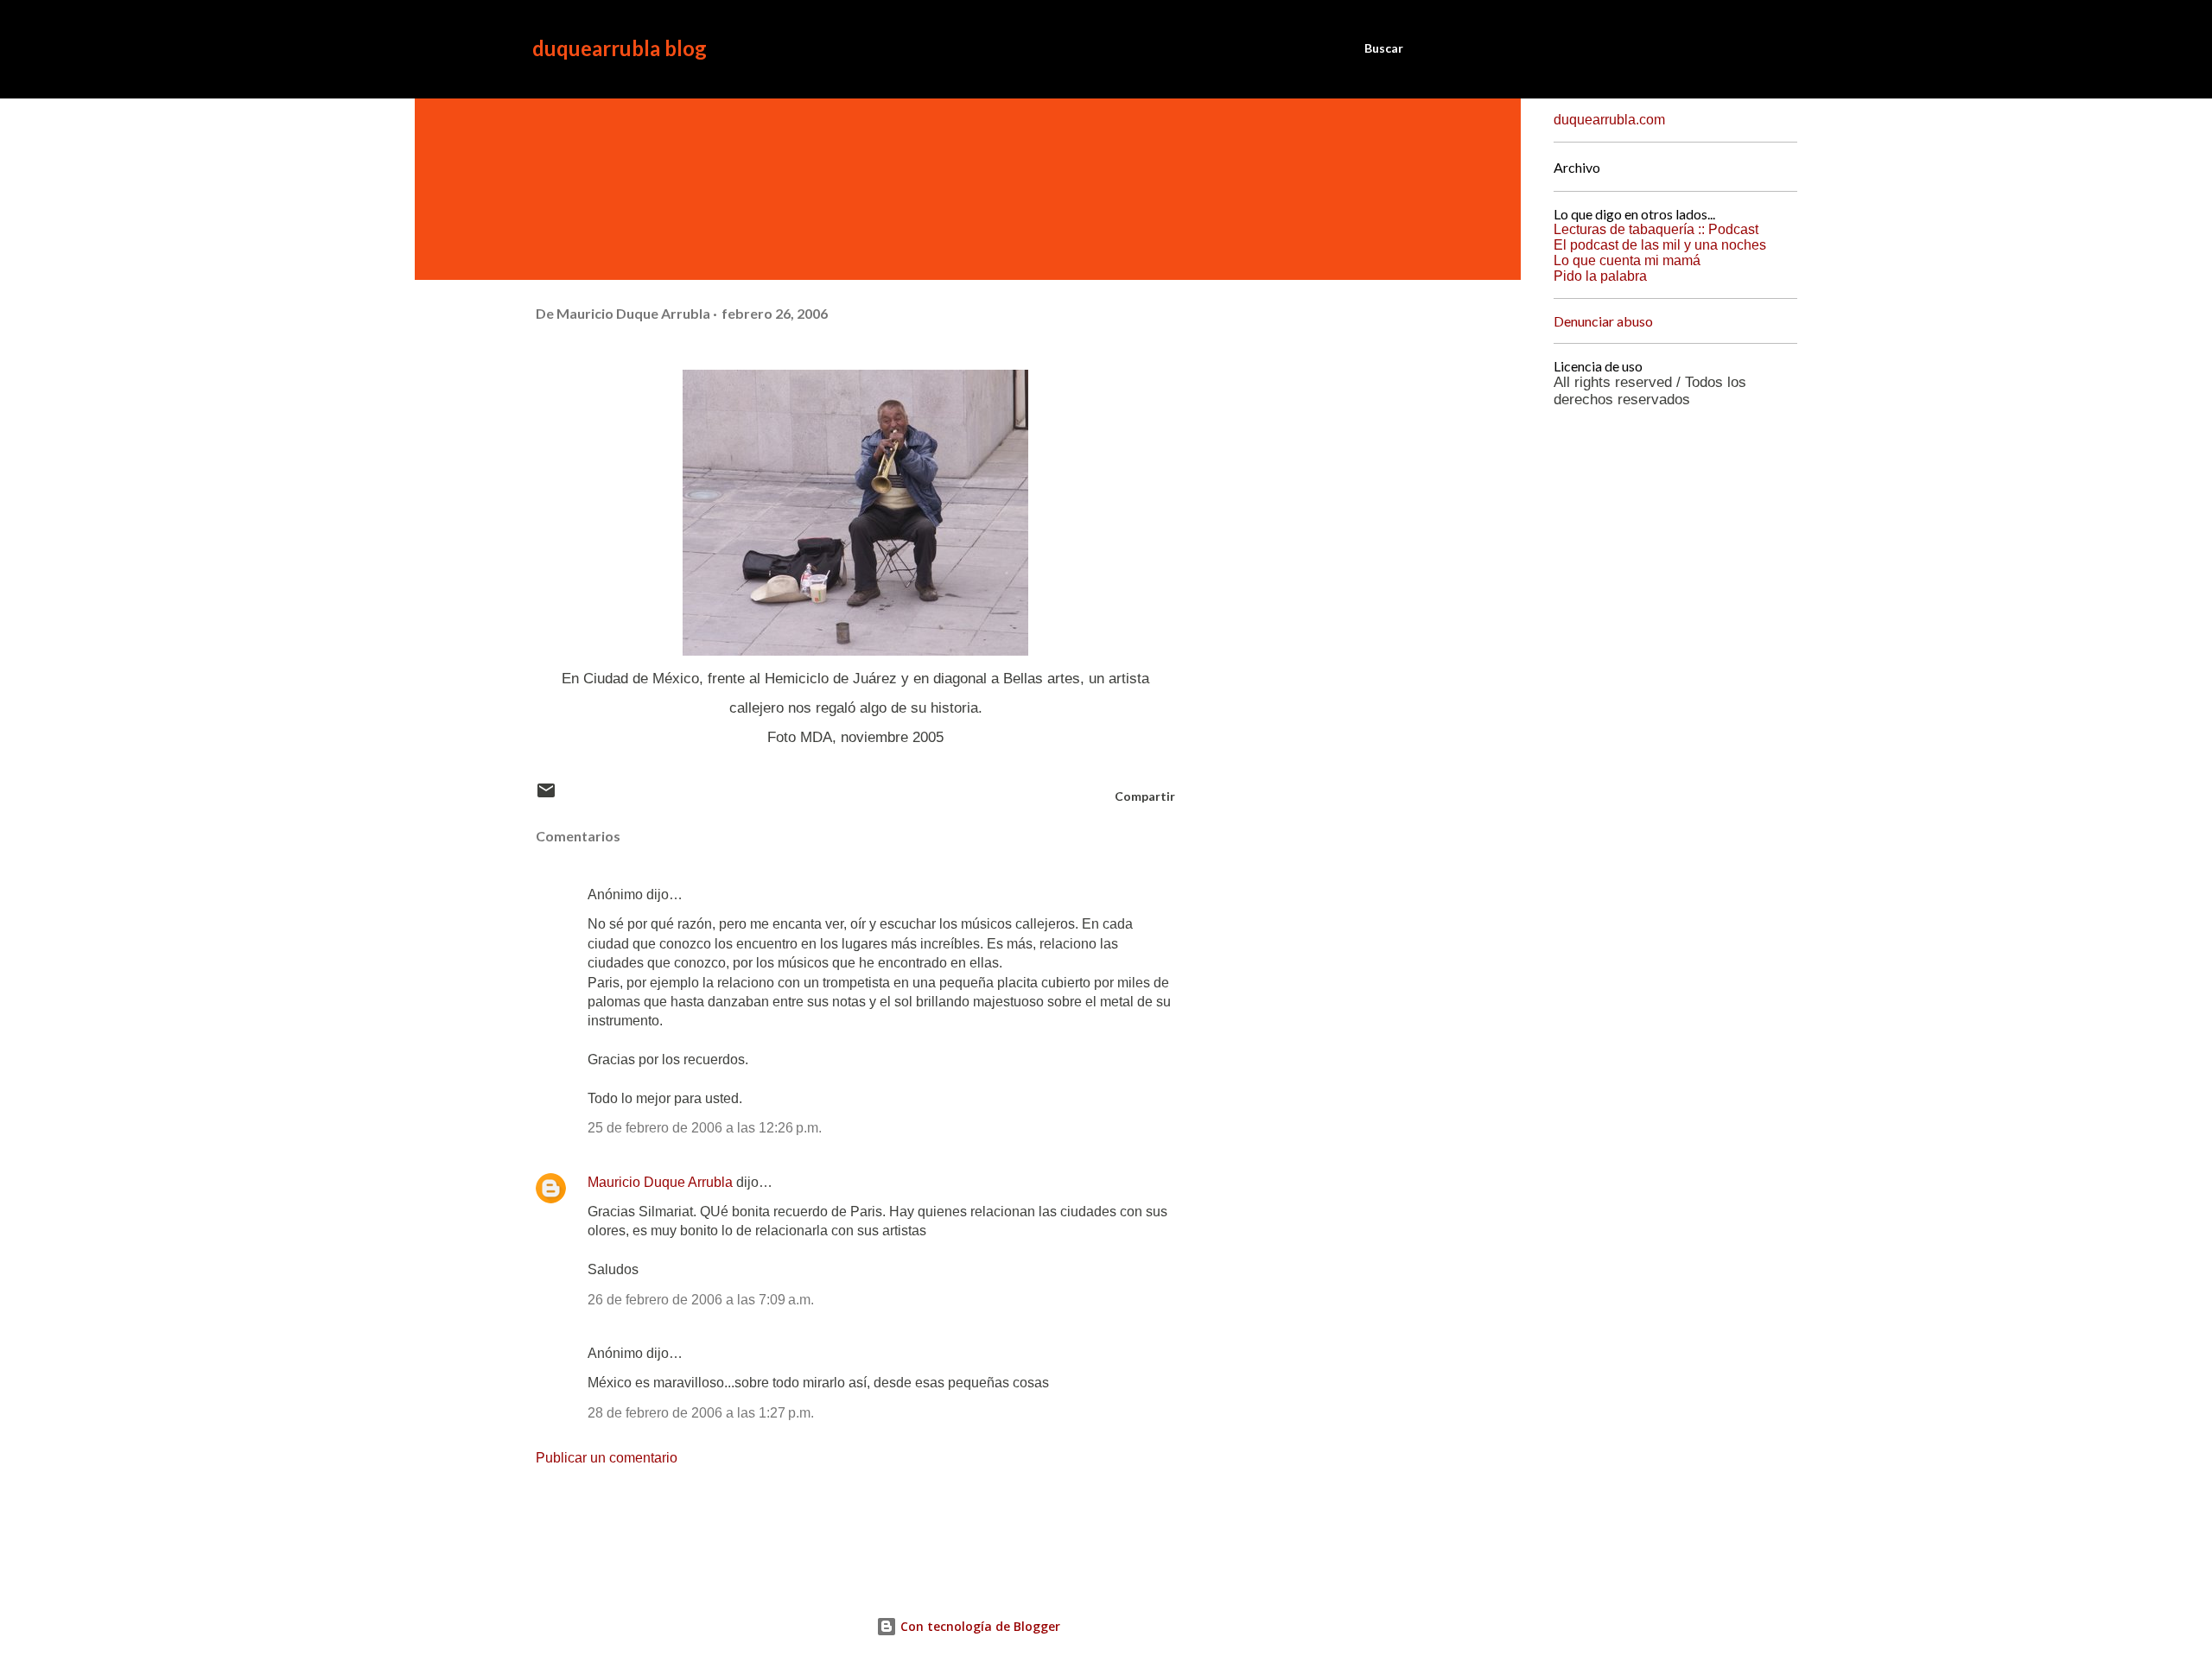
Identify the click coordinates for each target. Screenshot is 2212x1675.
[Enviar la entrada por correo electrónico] (546, 796)
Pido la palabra (1600, 276)
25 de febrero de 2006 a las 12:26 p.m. (705, 1128)
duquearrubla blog (620, 48)
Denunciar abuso (1603, 321)
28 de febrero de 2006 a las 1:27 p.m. (701, 1413)
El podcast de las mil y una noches (1660, 245)
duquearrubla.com (1609, 120)
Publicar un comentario (607, 1458)
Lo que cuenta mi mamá (1627, 260)
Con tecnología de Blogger (979, 1626)
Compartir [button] (1145, 796)
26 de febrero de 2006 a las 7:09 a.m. (701, 1300)
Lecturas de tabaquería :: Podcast (1656, 229)
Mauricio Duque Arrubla (660, 1182)
